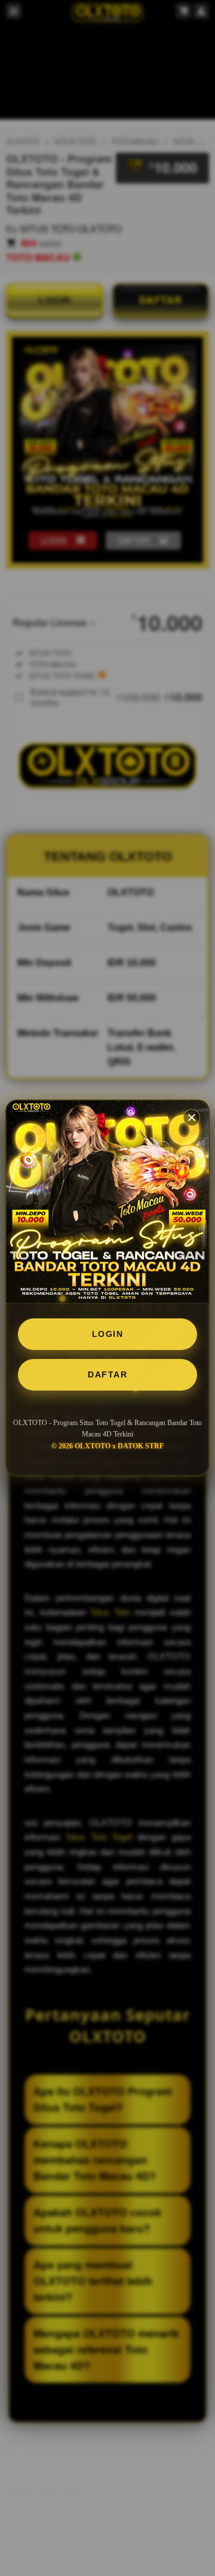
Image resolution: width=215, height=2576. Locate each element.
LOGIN (108, 1334)
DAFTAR (107, 1374)
